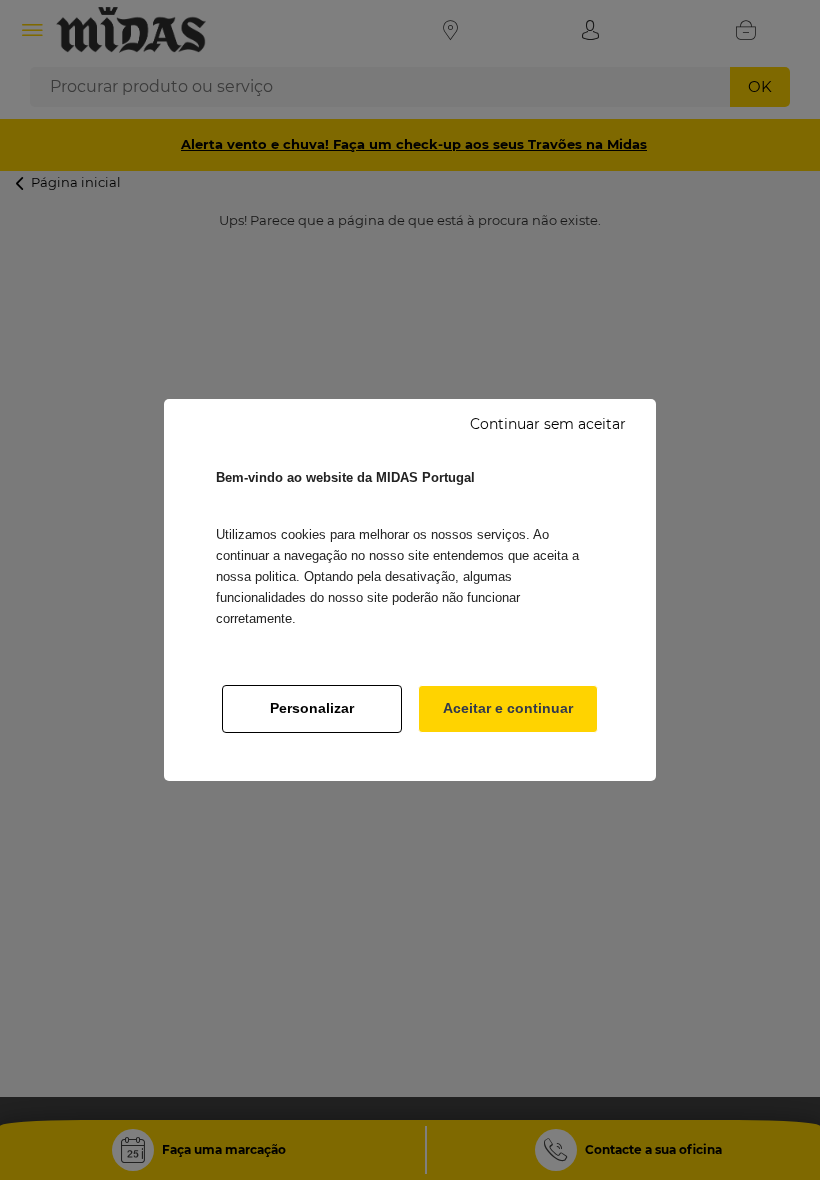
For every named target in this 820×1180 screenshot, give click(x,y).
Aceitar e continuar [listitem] (508, 708)
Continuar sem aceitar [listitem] (548, 424)
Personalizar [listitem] (312, 708)
